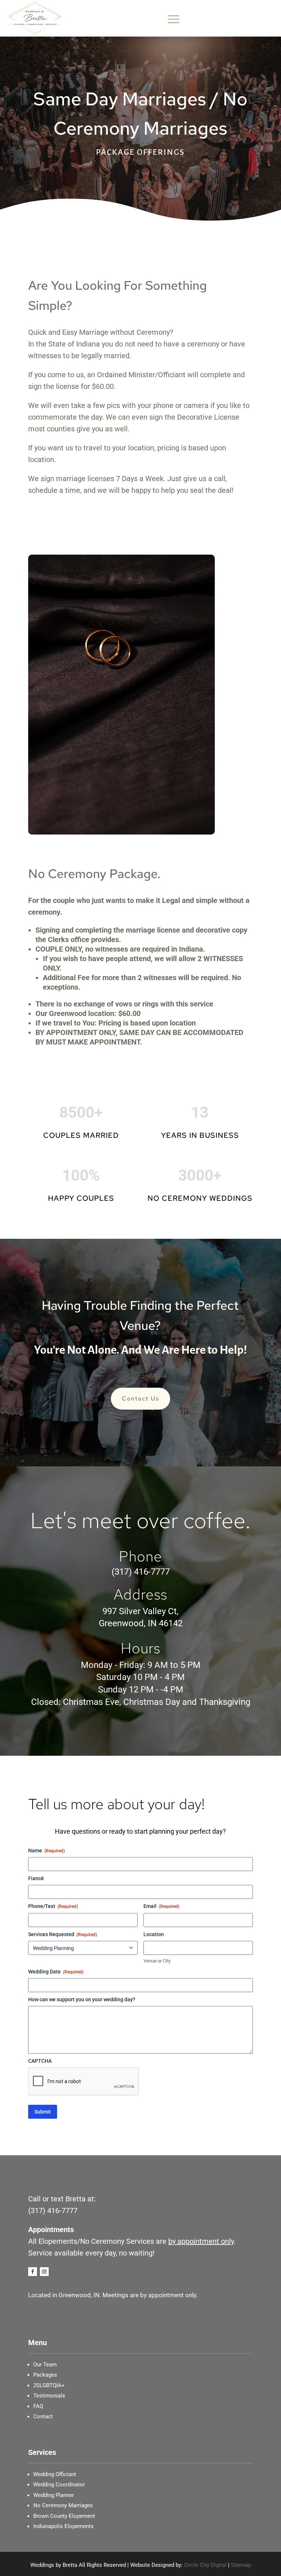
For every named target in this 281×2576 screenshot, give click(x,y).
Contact (43, 2416)
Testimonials (49, 2396)
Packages (45, 2375)
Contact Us (140, 1398)
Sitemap (241, 2565)
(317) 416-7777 (141, 1572)
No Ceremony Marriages (63, 2505)
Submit (43, 2112)
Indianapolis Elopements (63, 2526)
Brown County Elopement (64, 2516)
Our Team (45, 2365)
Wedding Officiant (55, 2474)
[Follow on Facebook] (33, 2272)
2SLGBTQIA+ (49, 2385)
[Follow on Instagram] (44, 2272)
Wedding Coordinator (59, 2485)
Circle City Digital (205, 2565)
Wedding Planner (54, 2495)
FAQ (38, 2406)
